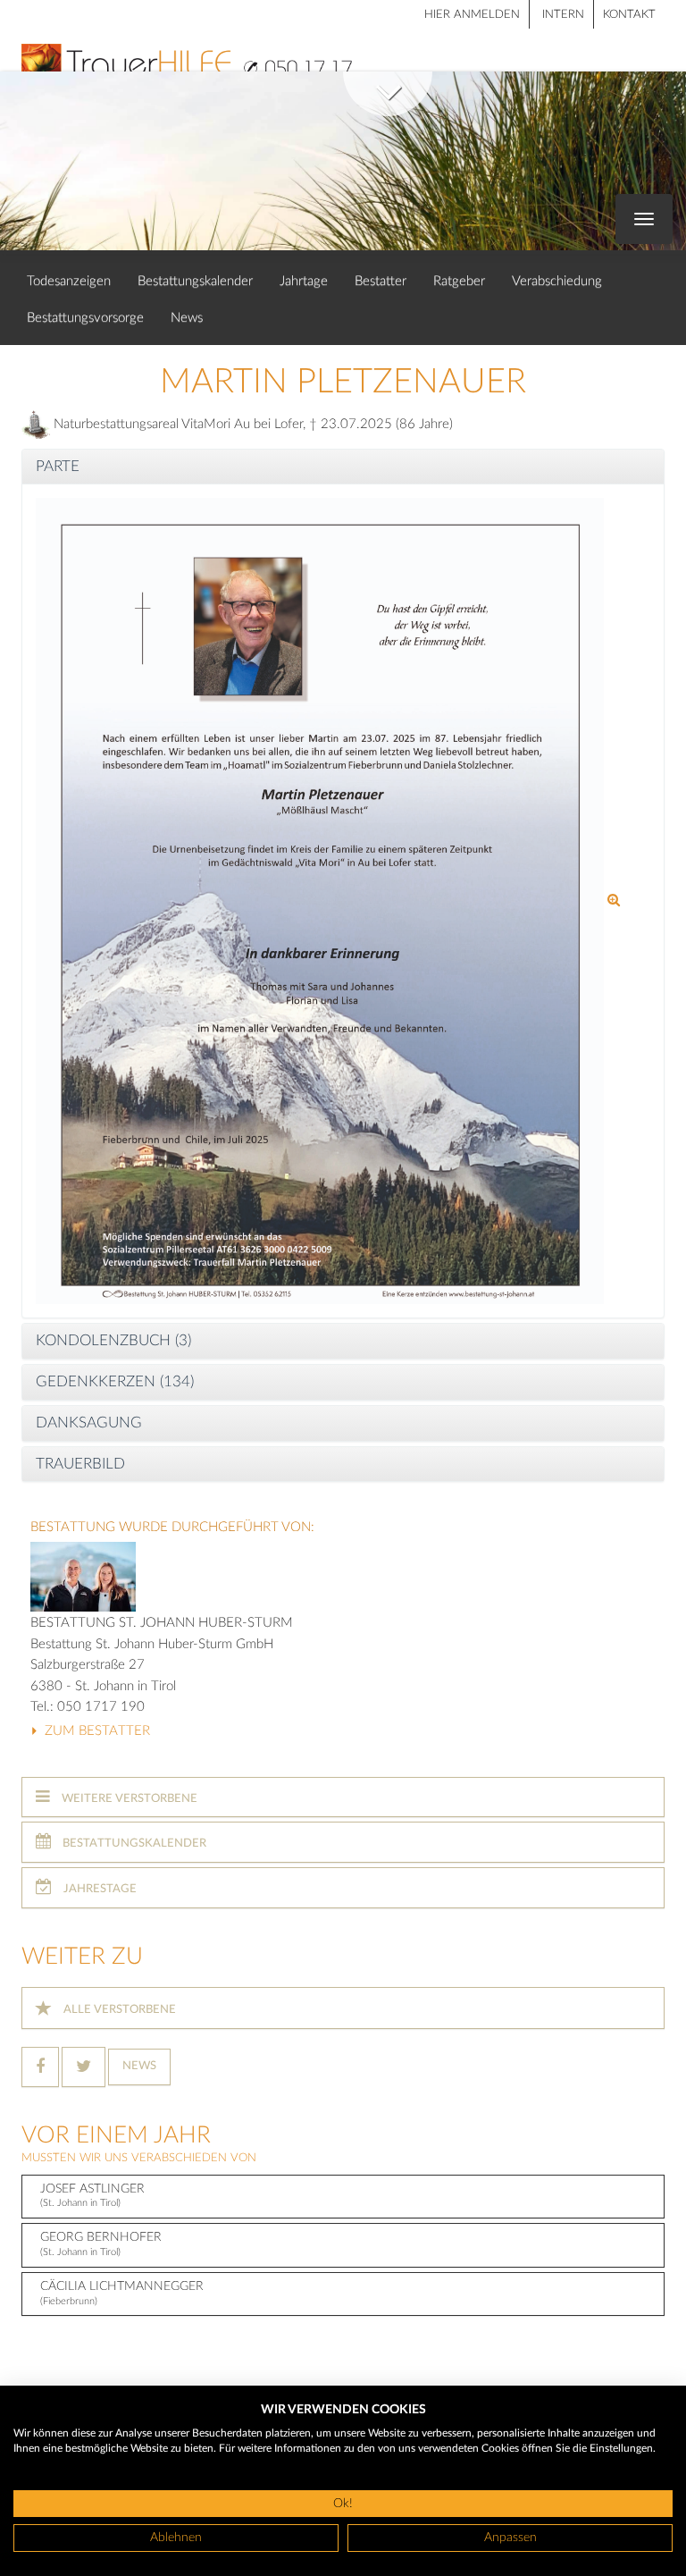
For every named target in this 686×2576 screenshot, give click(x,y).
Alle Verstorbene (118, 2010)
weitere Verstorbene (128, 1799)
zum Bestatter (96, 1731)
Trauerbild (80, 1464)
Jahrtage (304, 281)
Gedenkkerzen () (115, 1381)
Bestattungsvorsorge (85, 318)
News (187, 318)
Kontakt (629, 15)
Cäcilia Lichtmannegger (122, 2293)
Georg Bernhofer (101, 2244)
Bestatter (381, 281)
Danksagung (89, 1423)
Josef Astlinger (92, 2196)
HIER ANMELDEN (472, 15)
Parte (58, 466)
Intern (563, 15)
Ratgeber (459, 281)
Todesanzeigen (69, 281)
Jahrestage (99, 1889)
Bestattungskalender (195, 281)
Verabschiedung (557, 281)
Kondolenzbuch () (113, 1340)
